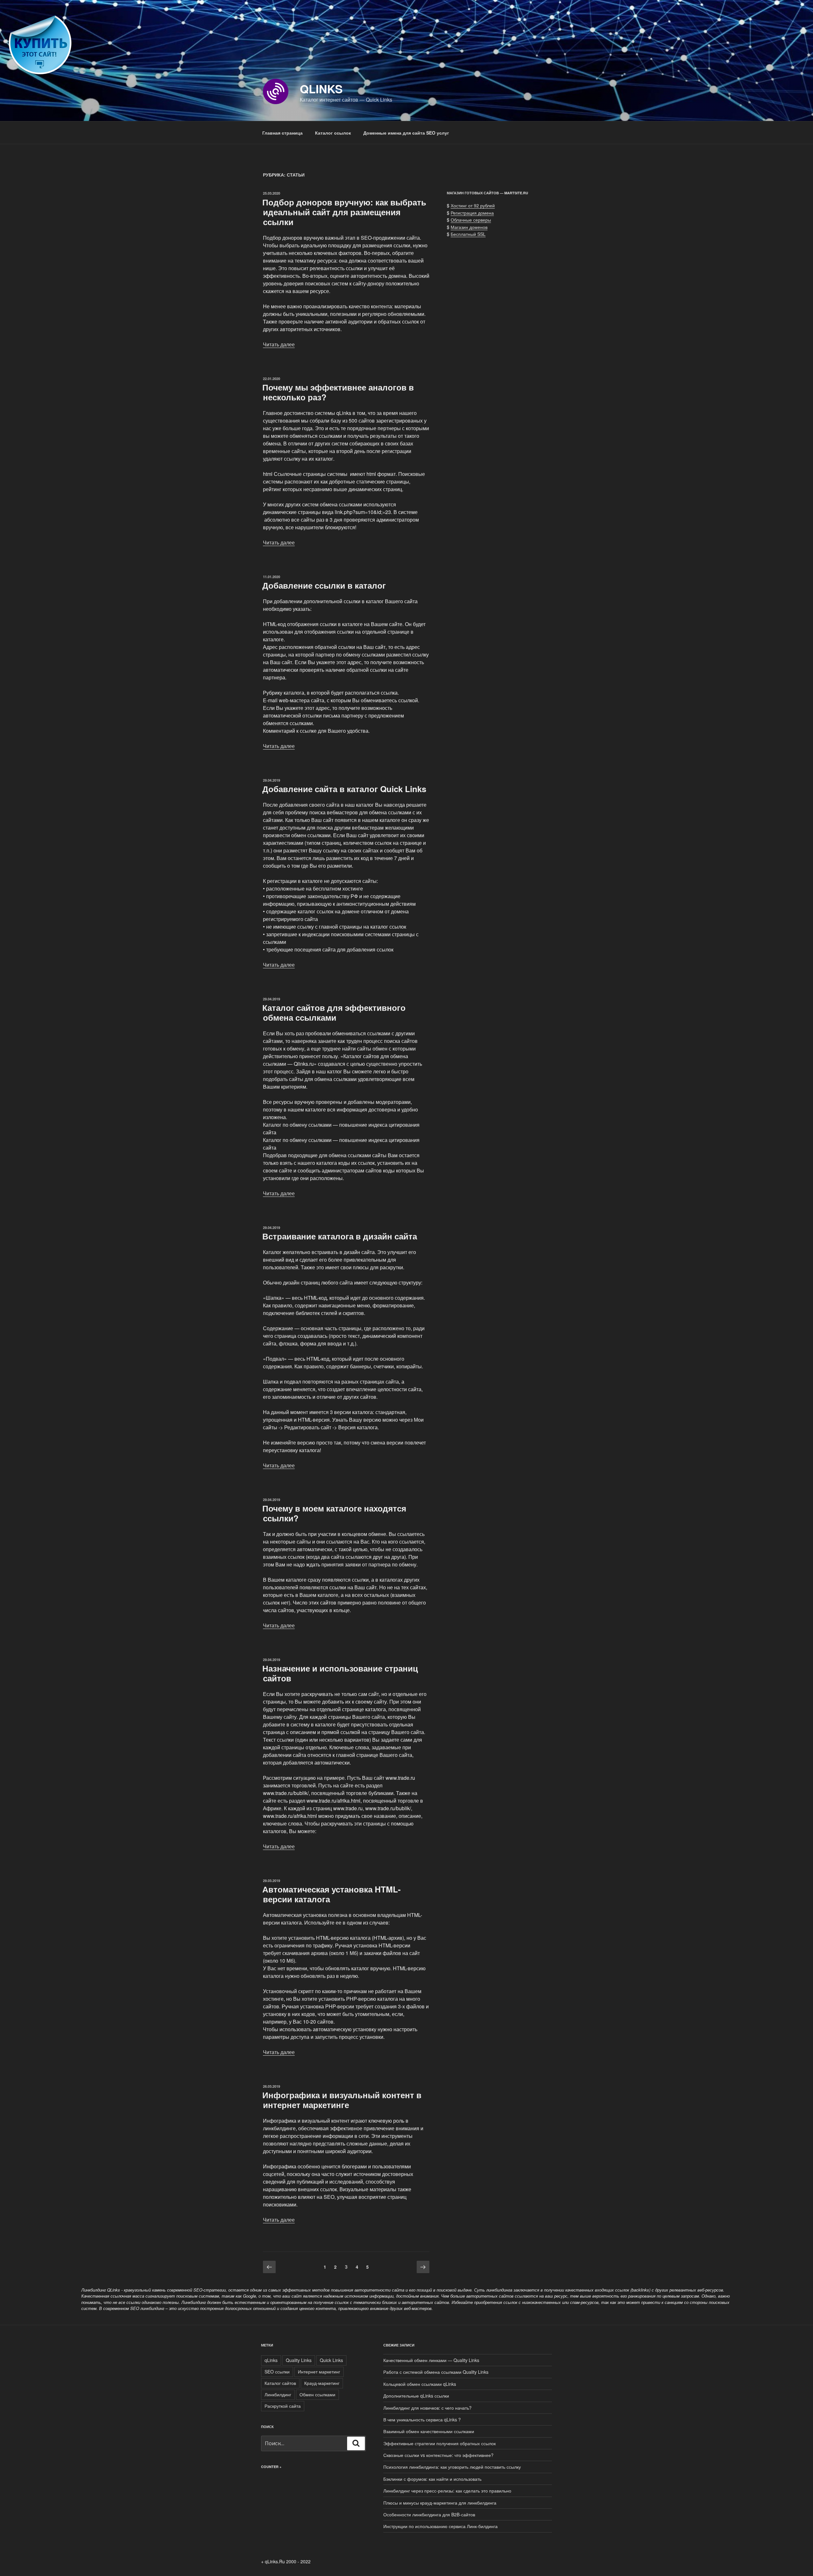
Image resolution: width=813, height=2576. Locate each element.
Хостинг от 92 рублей (473, 205)
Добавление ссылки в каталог (324, 585)
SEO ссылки (277, 2372)
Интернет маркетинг (319, 2372)
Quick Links (331, 2360)
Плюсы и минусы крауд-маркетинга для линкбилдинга (440, 2503)
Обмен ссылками (317, 2394)
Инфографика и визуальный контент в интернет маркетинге (342, 2100)
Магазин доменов (469, 227)
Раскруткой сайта (283, 2406)
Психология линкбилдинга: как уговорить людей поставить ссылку (452, 2467)
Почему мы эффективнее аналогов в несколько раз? (338, 392)
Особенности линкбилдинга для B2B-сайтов (429, 2514)
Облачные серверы (471, 220)
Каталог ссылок (333, 133)
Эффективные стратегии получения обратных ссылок (440, 2443)
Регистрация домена (472, 213)
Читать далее (279, 344)
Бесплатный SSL (468, 234)
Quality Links (299, 2360)
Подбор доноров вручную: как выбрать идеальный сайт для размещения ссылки (344, 212)
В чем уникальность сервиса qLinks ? (422, 2419)
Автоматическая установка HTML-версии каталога (332, 1894)
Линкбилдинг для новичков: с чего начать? (427, 2408)
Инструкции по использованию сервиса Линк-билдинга (440, 2526)
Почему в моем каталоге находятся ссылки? (334, 1513)
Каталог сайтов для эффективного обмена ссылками (334, 1012)
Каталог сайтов (280, 2383)
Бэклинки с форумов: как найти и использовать (432, 2479)
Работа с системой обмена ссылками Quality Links (436, 2372)
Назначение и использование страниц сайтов (340, 1673)
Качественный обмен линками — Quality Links (431, 2360)
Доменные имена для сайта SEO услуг (406, 133)
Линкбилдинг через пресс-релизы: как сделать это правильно (447, 2491)
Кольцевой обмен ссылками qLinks (420, 2384)
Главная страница (282, 133)
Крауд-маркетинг (322, 2383)
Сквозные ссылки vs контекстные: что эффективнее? (438, 2455)
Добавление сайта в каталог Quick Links (344, 789)
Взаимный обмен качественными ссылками (429, 2431)
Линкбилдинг (278, 2394)
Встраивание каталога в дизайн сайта (340, 1236)
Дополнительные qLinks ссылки (416, 2396)
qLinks (321, 89)
